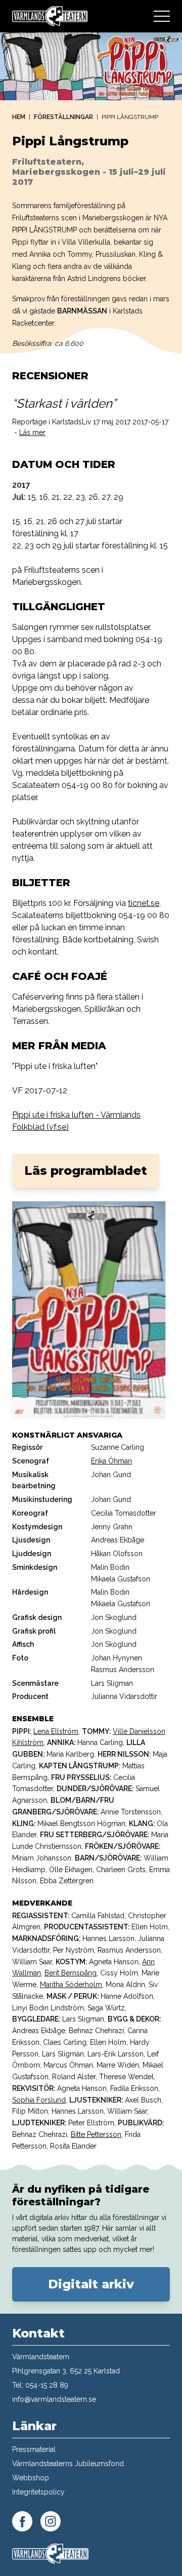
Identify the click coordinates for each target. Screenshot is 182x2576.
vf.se (58, 1127)
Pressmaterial (34, 2449)
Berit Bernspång (71, 1973)
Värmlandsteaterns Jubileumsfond (68, 2464)
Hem (19, 117)
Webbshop (31, 2478)
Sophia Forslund (39, 2100)
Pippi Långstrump (130, 117)
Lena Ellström (56, 1731)
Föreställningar (63, 117)
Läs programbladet (86, 1171)
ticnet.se (144, 903)
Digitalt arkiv (91, 2284)
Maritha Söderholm (71, 1985)
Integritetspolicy (38, 2492)
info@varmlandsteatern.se (54, 2399)
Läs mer (32, 432)
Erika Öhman (111, 1461)
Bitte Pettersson (96, 2134)
